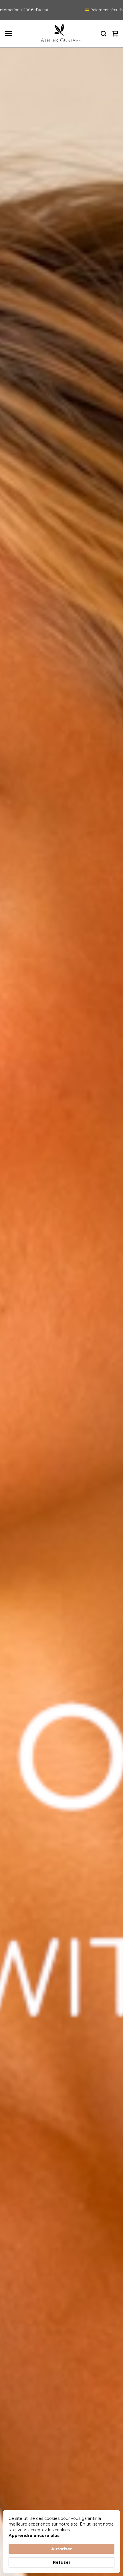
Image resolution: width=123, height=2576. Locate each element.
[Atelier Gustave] (61, 34)
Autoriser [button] (61, 2549)
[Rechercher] (104, 34)
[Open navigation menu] (9, 34)
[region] (61, 10)
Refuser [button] (62, 2562)
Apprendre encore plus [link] (34, 2536)
